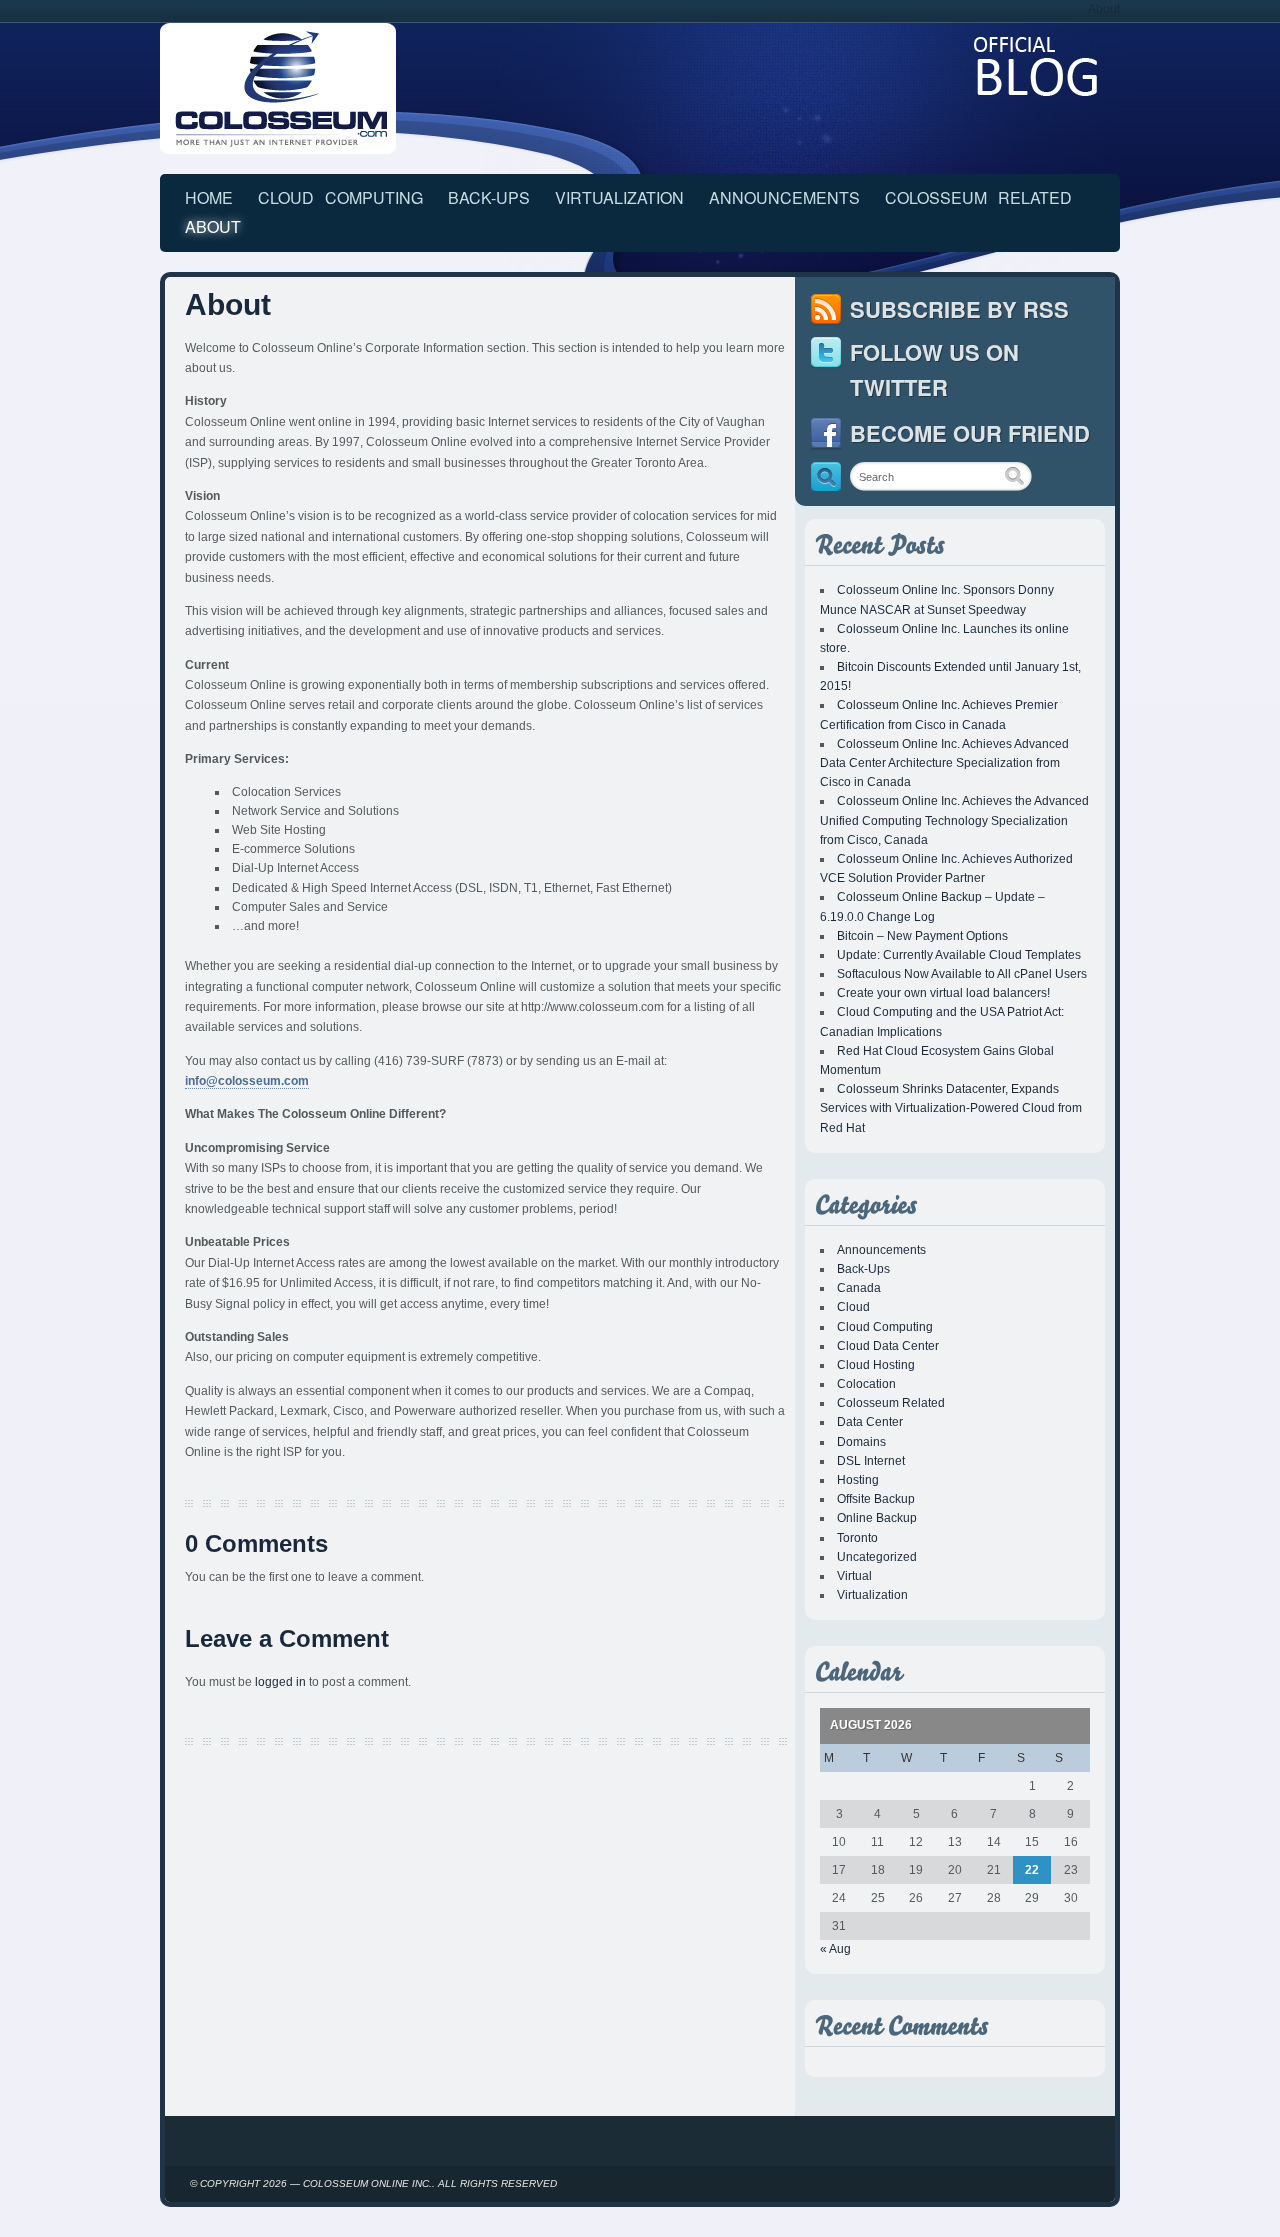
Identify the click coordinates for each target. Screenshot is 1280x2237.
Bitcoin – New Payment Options (922, 936)
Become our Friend (970, 433)
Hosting (858, 1480)
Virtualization (619, 197)
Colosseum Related (978, 197)
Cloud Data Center (888, 1346)
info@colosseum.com (247, 1081)
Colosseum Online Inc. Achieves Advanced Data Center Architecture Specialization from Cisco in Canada (944, 763)
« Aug (835, 1949)
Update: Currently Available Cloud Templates (959, 955)
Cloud (853, 1307)
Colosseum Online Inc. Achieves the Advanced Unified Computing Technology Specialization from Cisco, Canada (954, 820)
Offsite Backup (876, 1499)
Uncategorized (877, 1557)
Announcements (784, 197)
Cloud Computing (340, 197)
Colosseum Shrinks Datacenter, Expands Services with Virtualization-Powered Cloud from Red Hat (951, 1108)
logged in (280, 1682)
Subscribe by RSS (959, 309)
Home (209, 197)
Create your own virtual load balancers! (943, 993)
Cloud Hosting (876, 1365)
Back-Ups (489, 197)
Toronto (857, 1538)
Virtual (854, 1576)
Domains (861, 1442)
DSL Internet (871, 1461)
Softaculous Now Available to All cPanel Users (962, 974)
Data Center (870, 1422)
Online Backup (877, 1518)
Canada (859, 1288)
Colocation (866, 1384)
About (1104, 9)
